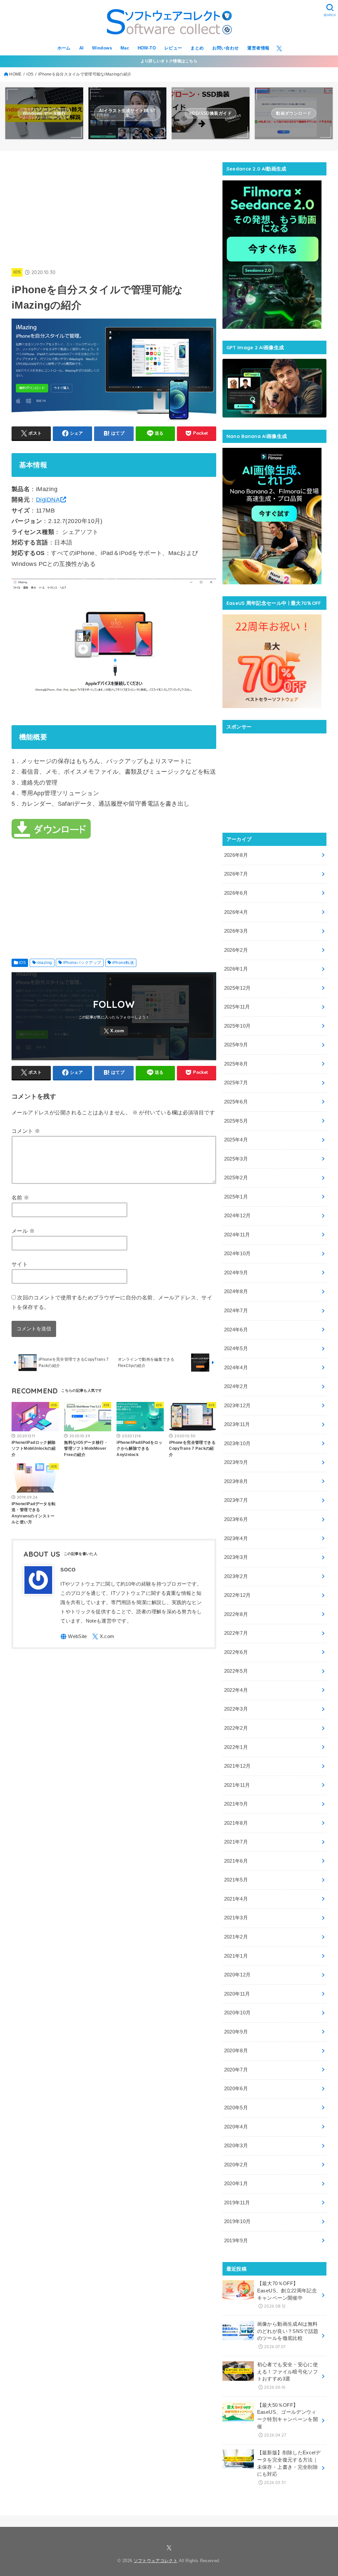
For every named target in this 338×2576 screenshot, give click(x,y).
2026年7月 (236, 874)
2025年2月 (236, 1178)
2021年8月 (236, 1823)
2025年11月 (237, 1007)
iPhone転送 (123, 963)
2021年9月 (236, 1804)
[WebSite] (74, 1637)
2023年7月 (236, 1500)
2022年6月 (236, 1652)
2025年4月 (236, 1140)
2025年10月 (237, 1026)
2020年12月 (237, 1975)
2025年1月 (236, 1197)
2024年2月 (236, 1386)
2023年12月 (237, 1406)
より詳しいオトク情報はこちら (169, 61)
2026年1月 (236, 969)
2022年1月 (236, 1747)
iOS (17, 272)
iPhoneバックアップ (82, 963)
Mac (125, 48)
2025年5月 (236, 1121)
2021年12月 (237, 1766)
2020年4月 (236, 2127)
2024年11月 (237, 1235)
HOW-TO (147, 48)
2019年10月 (237, 2221)
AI (82, 48)
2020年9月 (236, 2032)
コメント (26, 1131)
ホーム (64, 48)
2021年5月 (236, 1880)
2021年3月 (236, 1918)
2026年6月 (236, 893)
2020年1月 (236, 2184)
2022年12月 (237, 1595)
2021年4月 (236, 1899)
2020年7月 (236, 2070)
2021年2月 (236, 1937)
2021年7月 (236, 1842)
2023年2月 (236, 1576)
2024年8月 (236, 1291)
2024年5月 (236, 1349)
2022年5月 (236, 1671)
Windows (102, 48)
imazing (44, 963)
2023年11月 (237, 1424)
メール (23, 1231)
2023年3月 (236, 1557)
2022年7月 (236, 1633)
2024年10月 (237, 1254)
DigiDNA (48, 500)
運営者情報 (258, 48)
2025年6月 (236, 1102)
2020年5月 (236, 2108)
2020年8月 (236, 2051)
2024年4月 (236, 1368)
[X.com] (279, 48)
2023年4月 (236, 1538)
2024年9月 (236, 1273)
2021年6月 (236, 1861)
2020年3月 (236, 2146)
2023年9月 (236, 1462)
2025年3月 (236, 1159)
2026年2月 (236, 950)
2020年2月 (236, 2165)
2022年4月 (236, 1690)
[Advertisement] (132, 208)
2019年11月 (237, 2203)
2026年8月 (236, 855)
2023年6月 (236, 1519)
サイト (20, 1264)
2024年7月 (236, 1311)
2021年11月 (237, 1785)
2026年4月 (236, 912)
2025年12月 (237, 988)
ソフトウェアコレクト (156, 2561)
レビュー (173, 48)
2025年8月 (236, 1064)
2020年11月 (237, 1994)
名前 (20, 1197)
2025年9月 (236, 1045)
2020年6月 (236, 2089)
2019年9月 (236, 2241)
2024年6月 (236, 1330)
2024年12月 (237, 1216)
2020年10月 (237, 2013)
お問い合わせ (225, 48)
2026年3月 (236, 931)
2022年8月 (236, 1614)
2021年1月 (236, 1956)
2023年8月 (236, 1481)
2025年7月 (236, 1083)
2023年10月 (237, 1443)
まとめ (197, 48)
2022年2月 (236, 1728)
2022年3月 (236, 1709)
